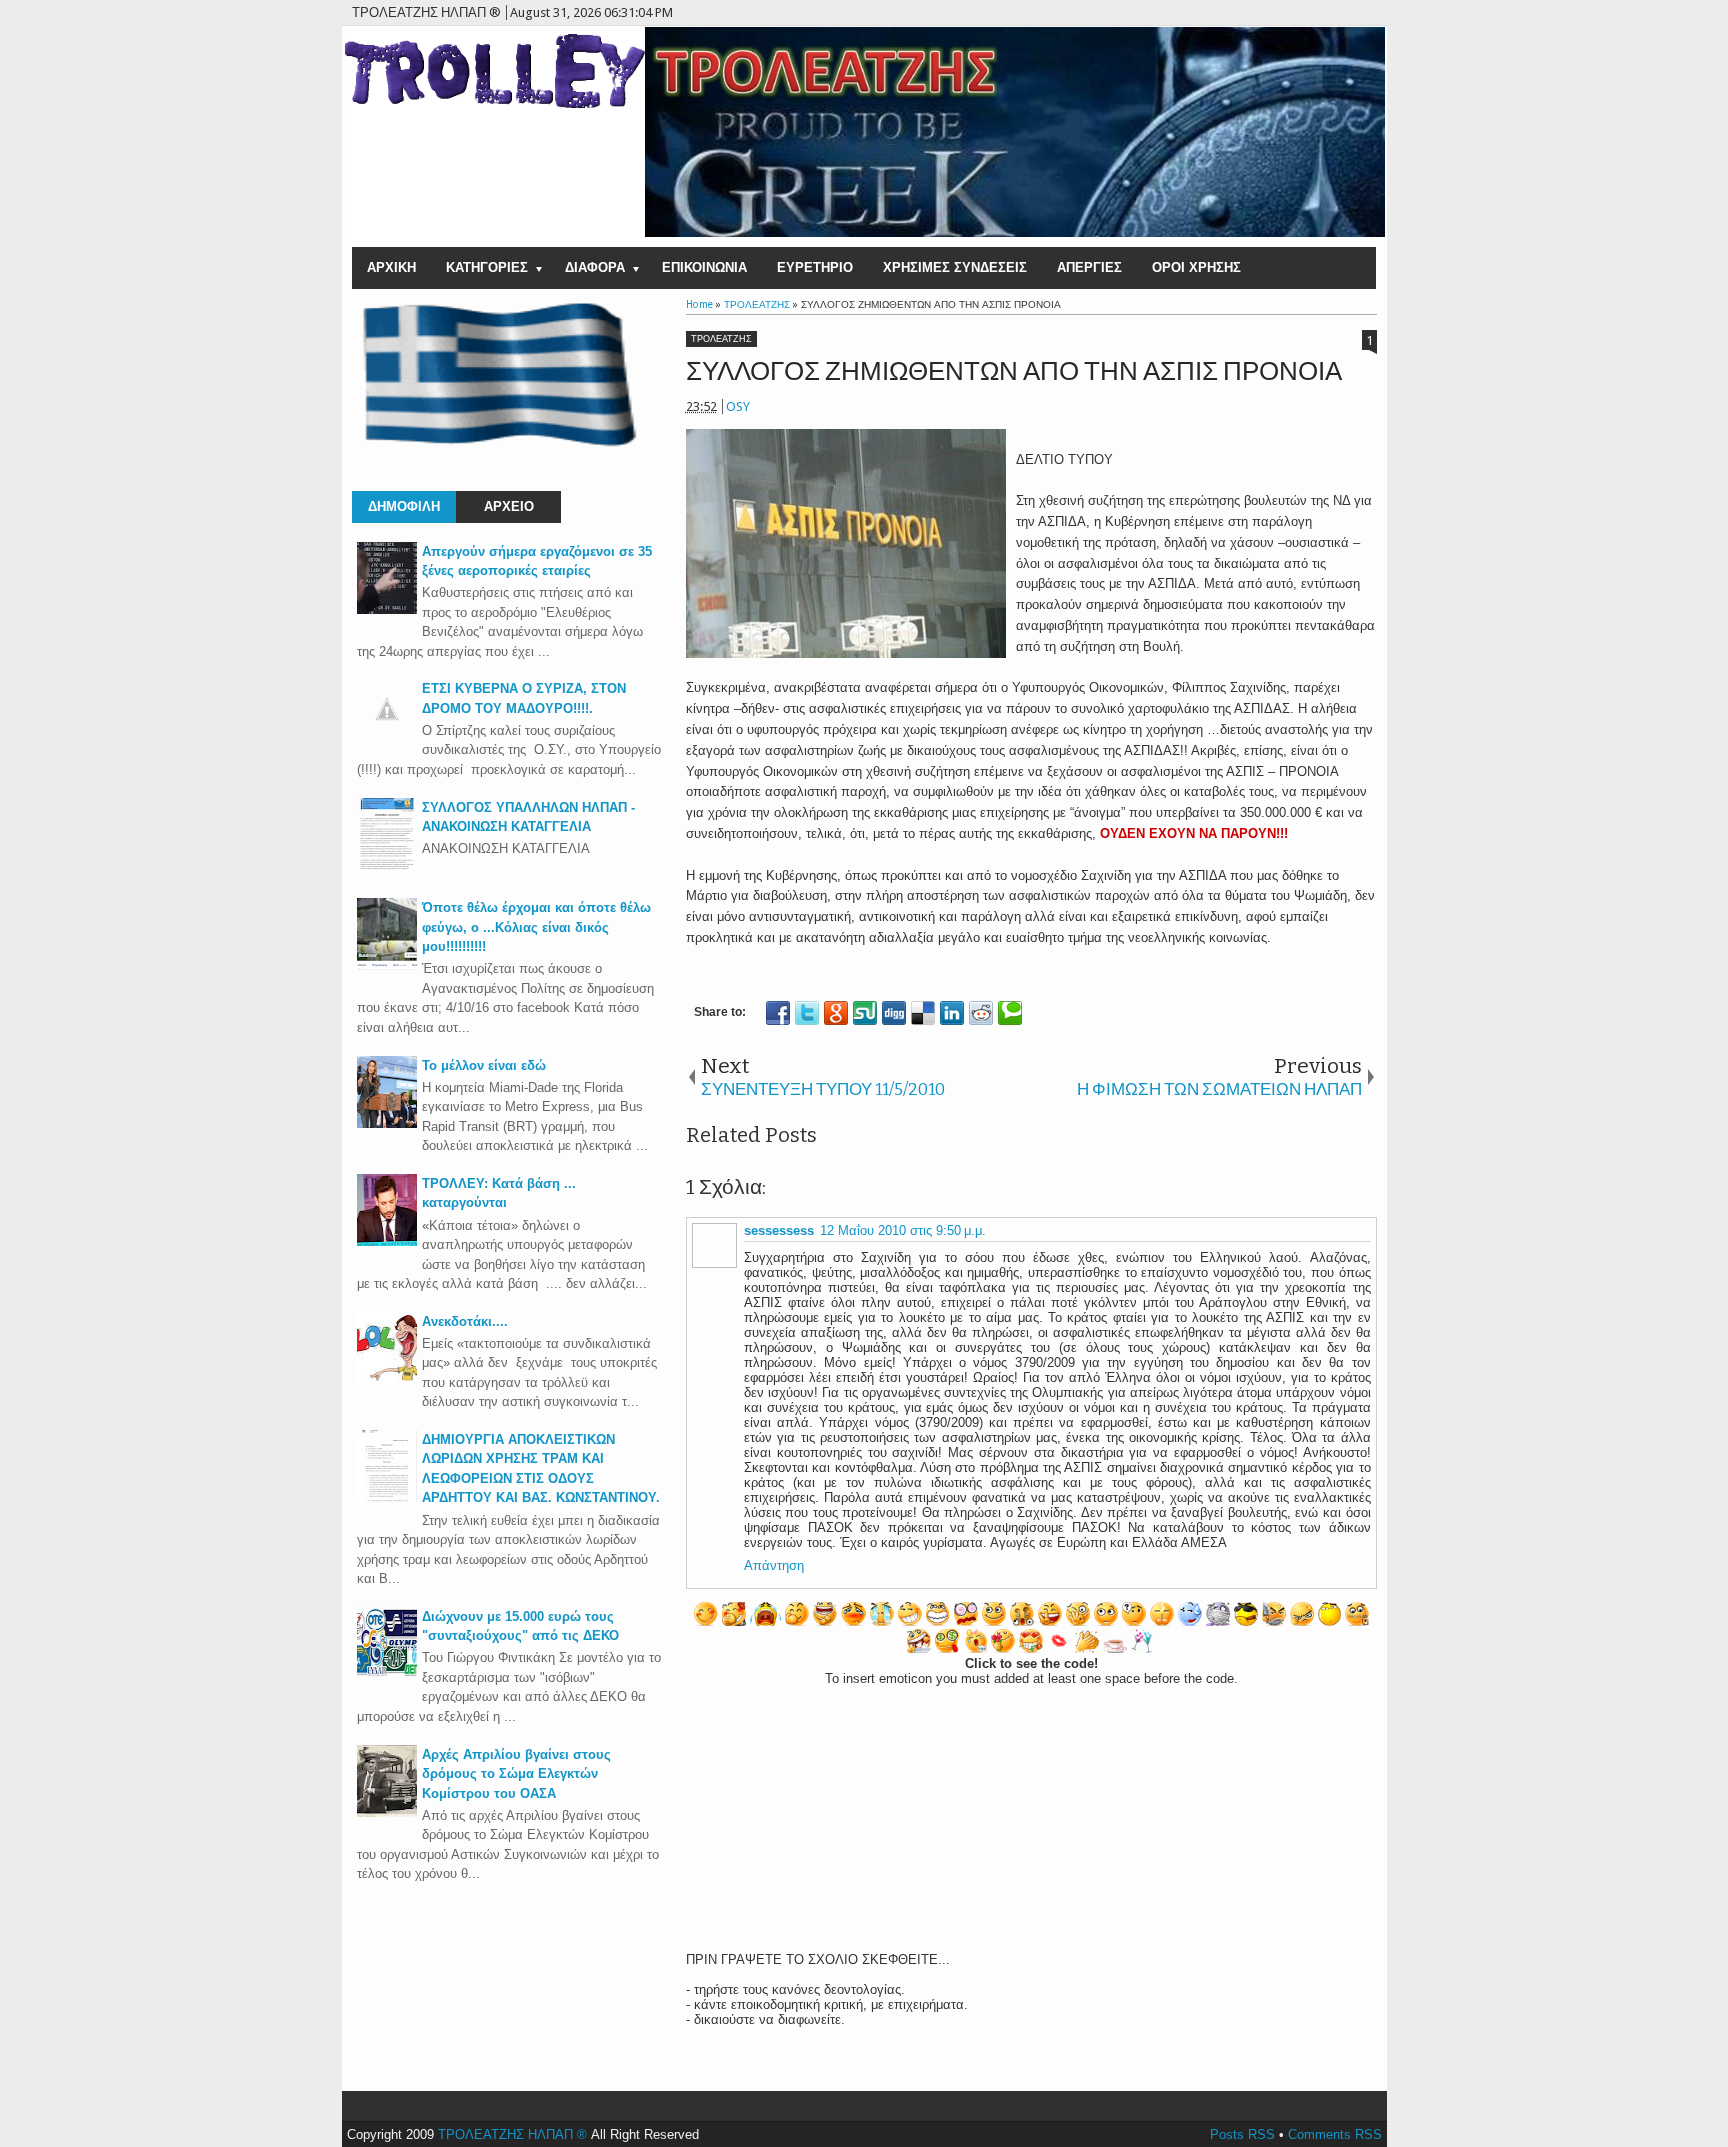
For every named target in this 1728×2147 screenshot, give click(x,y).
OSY (738, 406)
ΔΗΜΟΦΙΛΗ (404, 506)
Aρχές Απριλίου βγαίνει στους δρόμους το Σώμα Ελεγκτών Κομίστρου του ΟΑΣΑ (516, 1774)
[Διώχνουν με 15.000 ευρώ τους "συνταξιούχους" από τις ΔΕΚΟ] (387, 1674)
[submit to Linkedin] (952, 1013)
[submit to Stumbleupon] (865, 1013)
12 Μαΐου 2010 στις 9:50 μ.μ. (903, 1230)
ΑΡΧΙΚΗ (391, 267)
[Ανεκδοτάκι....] (387, 1379)
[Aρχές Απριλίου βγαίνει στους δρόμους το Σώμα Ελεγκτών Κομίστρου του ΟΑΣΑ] (387, 1812)
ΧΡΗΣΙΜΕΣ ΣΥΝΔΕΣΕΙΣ (955, 267)
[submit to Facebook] (778, 1013)
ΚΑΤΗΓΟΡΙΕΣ (487, 267)
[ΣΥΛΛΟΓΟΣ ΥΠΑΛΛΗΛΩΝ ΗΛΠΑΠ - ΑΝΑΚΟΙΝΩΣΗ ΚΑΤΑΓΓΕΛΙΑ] (387, 865)
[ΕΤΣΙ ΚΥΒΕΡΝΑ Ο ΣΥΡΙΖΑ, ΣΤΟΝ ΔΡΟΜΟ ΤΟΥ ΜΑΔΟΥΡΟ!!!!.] (387, 734)
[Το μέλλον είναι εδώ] (387, 1123)
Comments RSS (1335, 2134)
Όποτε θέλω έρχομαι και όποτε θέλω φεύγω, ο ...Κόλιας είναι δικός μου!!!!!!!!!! (536, 927)
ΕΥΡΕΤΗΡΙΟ (815, 267)
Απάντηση (774, 1565)
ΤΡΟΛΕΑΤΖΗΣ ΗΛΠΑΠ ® (512, 2134)
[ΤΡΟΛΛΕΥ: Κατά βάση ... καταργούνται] (387, 1241)
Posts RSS (1242, 2134)
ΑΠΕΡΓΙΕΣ (1089, 267)
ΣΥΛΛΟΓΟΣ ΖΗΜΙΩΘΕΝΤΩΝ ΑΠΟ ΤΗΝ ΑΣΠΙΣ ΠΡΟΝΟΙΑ (1014, 371)
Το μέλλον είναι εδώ (484, 1065)
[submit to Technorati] (1010, 1013)
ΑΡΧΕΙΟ (509, 506)
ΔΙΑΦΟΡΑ (595, 267)
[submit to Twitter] (807, 1013)
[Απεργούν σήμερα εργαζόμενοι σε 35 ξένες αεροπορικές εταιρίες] (387, 609)
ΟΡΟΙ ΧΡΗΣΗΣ (1196, 267)
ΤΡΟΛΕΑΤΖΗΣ (721, 339)
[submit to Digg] (894, 1013)
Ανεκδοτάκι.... (465, 1321)
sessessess (779, 1230)
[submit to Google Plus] (836, 1013)
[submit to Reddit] (981, 1013)
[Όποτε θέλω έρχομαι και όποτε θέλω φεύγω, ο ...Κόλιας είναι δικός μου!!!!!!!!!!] (387, 965)
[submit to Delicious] (923, 1013)
